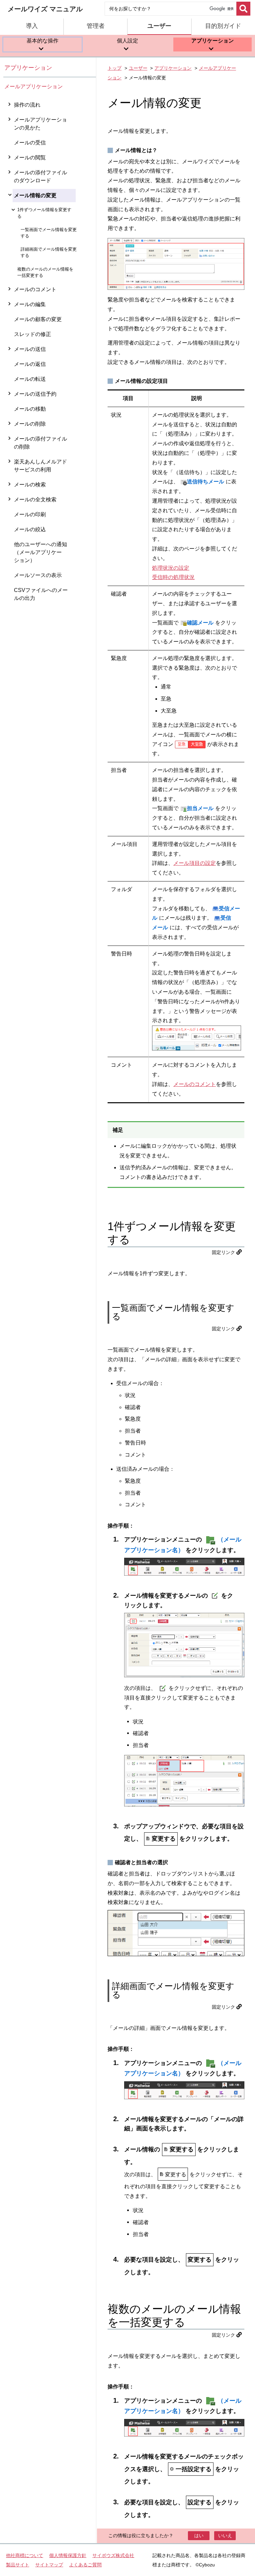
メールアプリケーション (34, 86)
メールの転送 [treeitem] (30, 379)
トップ (115, 68)
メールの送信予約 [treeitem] (35, 394)
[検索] (243, 9)
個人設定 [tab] (127, 41)
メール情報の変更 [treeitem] (35, 195)
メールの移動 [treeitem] (30, 409)
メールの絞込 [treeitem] (30, 529)
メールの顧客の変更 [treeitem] (38, 319)
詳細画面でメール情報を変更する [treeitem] (49, 252)
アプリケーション (28, 68)
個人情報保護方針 (68, 2555)
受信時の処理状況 (173, 577)
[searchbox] (170, 9)
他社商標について (25, 2555)
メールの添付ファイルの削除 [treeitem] (41, 443)
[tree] (50, 1320)
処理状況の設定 (171, 568)
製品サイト (18, 2565)
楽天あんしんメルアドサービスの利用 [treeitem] (41, 466)
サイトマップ (49, 2565)
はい (199, 2535)
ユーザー (138, 68)
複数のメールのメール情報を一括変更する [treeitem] (45, 272)
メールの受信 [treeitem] (30, 143)
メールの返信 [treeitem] (30, 364)
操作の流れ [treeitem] (27, 105)
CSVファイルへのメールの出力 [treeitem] (41, 594)
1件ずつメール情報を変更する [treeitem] (44, 213)
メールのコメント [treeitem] (35, 289)
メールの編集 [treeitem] (30, 304)
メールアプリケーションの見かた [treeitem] (41, 124)
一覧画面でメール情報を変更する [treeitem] (49, 233)
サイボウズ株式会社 (113, 2555)
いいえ (225, 2535)
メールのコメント (195, 1084)
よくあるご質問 (85, 2565)
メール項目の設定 (195, 863)
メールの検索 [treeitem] (30, 485)
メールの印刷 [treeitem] (30, 514)
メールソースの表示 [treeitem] (38, 575)
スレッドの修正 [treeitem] (33, 334)
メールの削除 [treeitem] (30, 424)
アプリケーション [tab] (212, 41)
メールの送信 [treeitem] (30, 349)
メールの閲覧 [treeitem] (30, 158)
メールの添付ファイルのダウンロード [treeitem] (41, 176)
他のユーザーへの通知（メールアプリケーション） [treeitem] (41, 552)
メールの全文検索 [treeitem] (35, 499)
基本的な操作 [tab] (42, 41)
